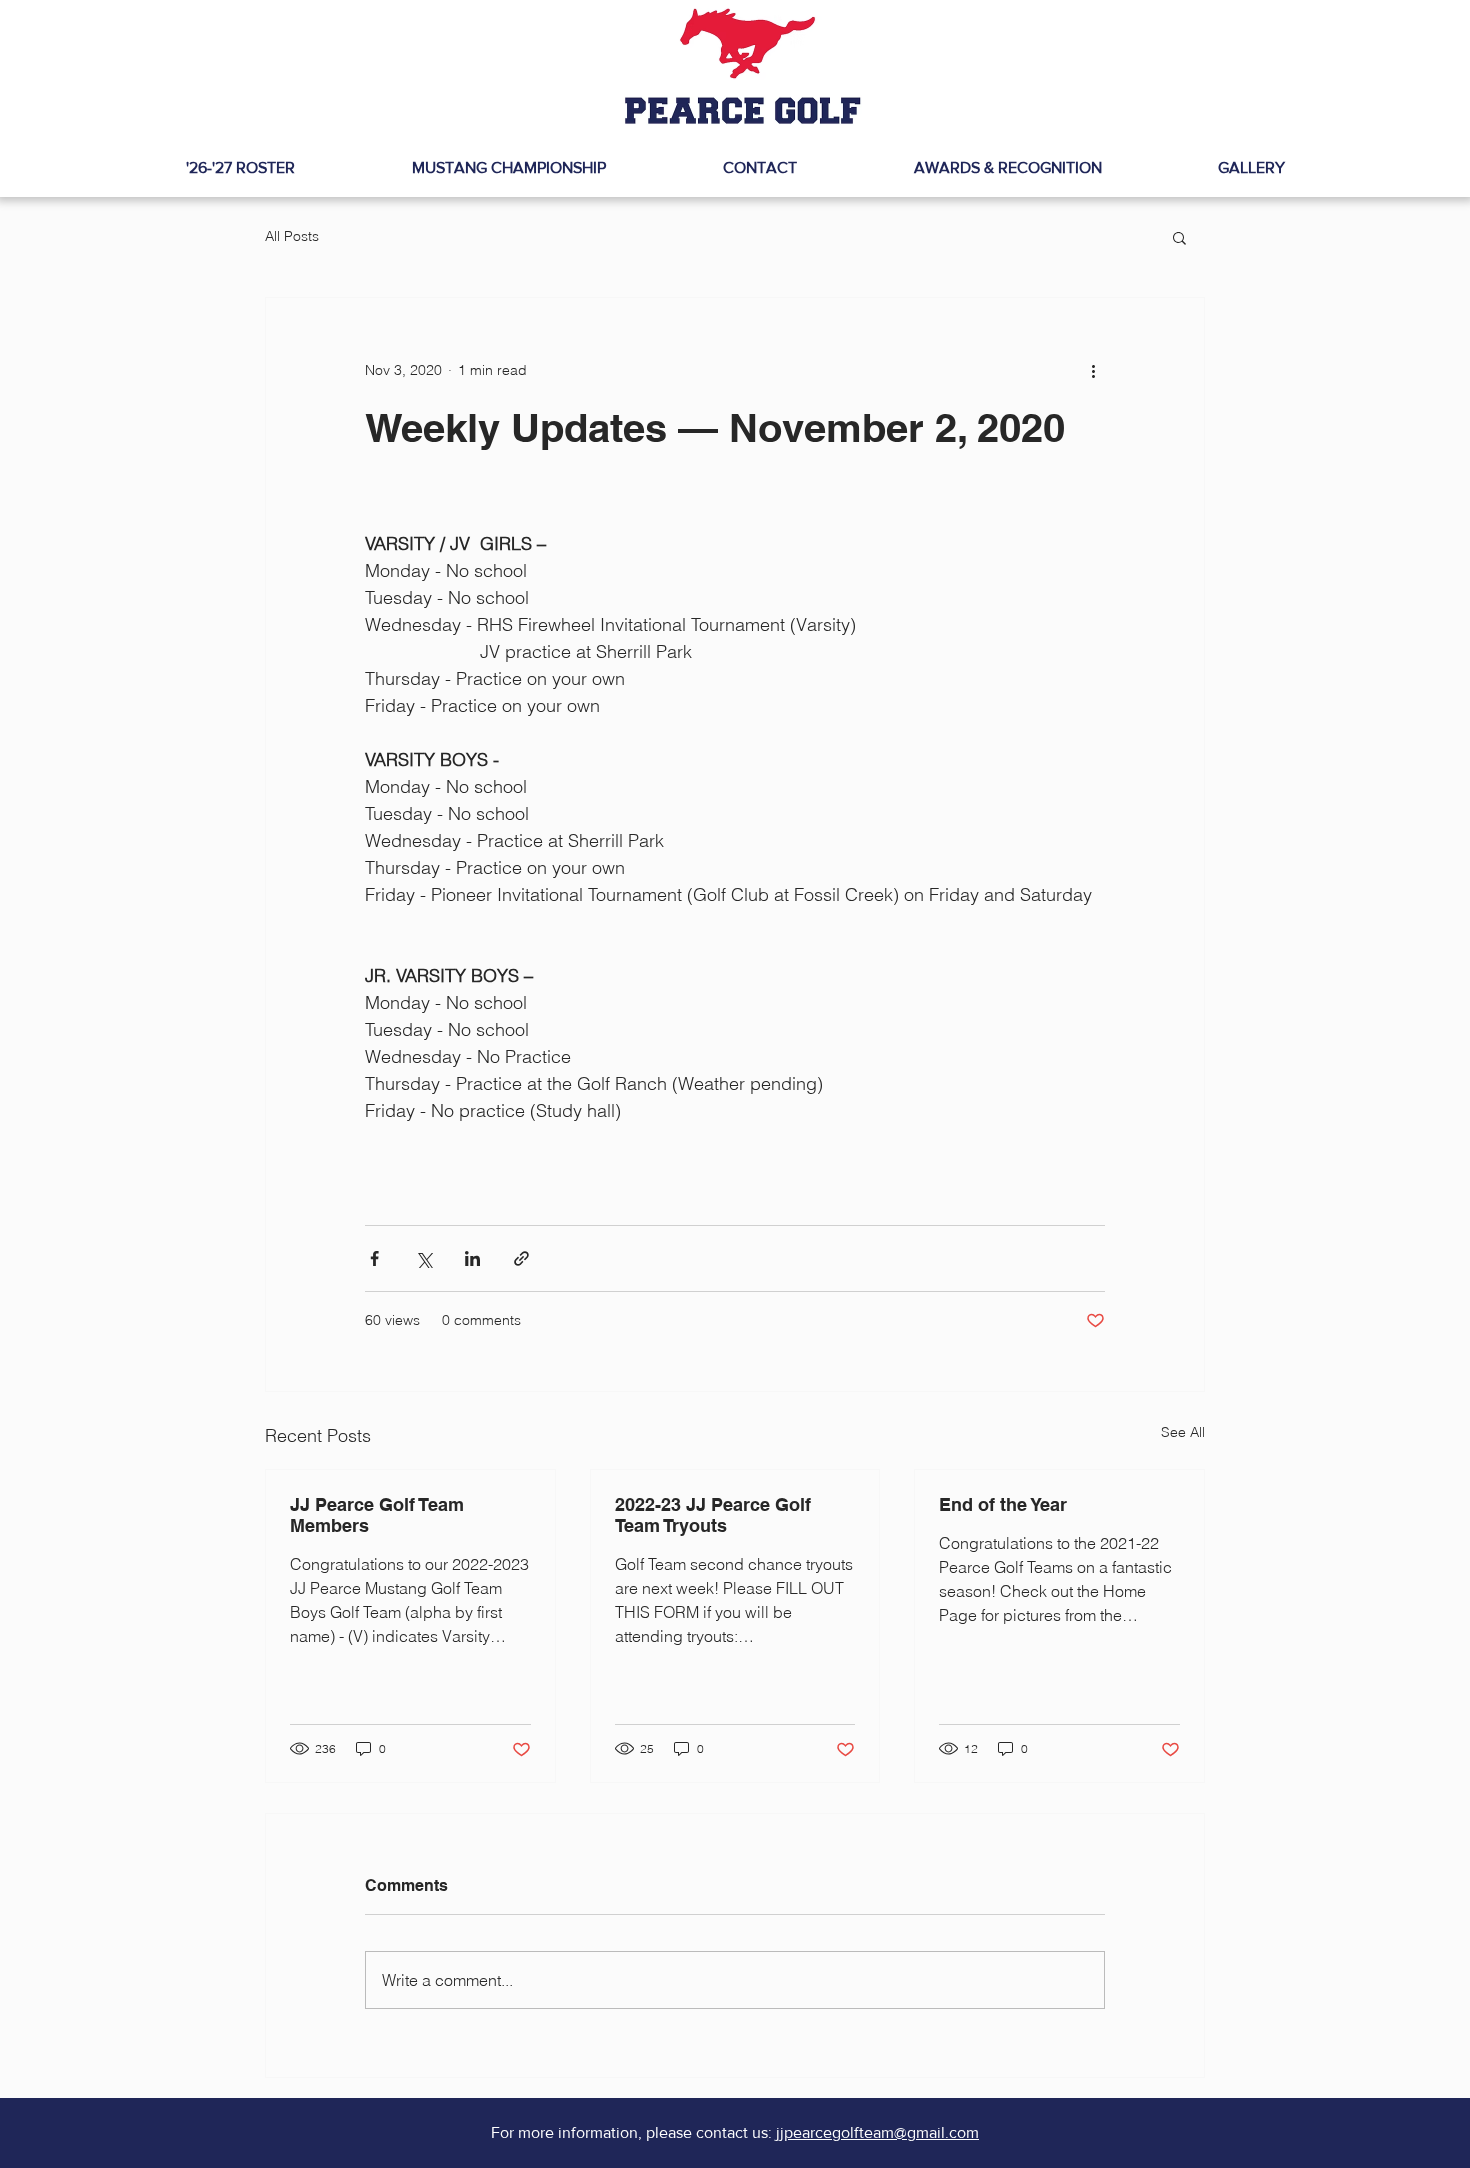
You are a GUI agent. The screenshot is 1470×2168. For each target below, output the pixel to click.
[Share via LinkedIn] (472, 1258)
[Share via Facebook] (374, 1258)
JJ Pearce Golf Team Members (377, 1515)
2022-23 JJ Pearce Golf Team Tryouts (713, 1515)
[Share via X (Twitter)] (423, 1258)
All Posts (292, 236)
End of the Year (1003, 1504)
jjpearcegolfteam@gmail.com (877, 2132)
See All (1183, 1432)
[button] (1179, 237)
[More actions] (1093, 370)
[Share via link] (521, 1258)
